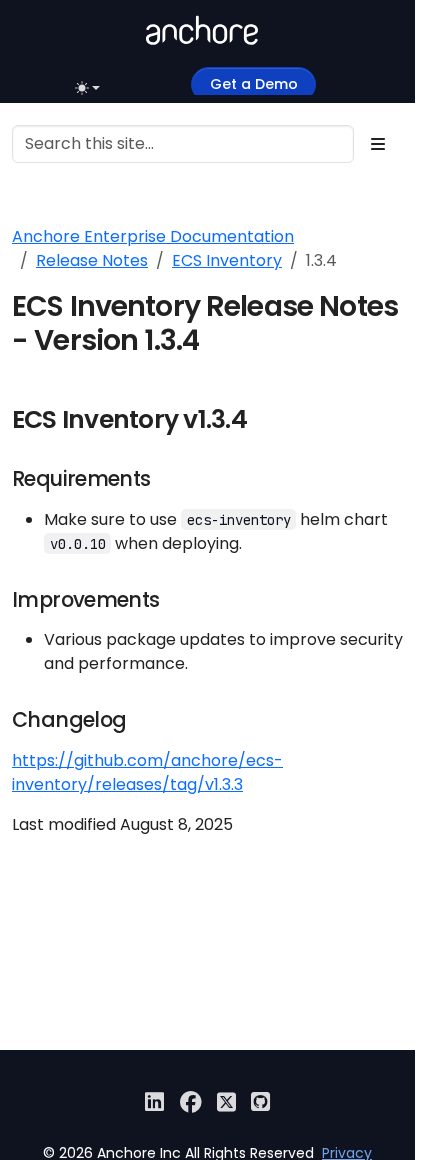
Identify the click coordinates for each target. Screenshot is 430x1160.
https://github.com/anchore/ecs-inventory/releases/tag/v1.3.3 (147, 772)
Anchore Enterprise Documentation (153, 236)
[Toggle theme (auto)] (90, 88)
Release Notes (92, 260)
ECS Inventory (227, 260)
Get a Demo (254, 84)
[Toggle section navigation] (378, 144)
